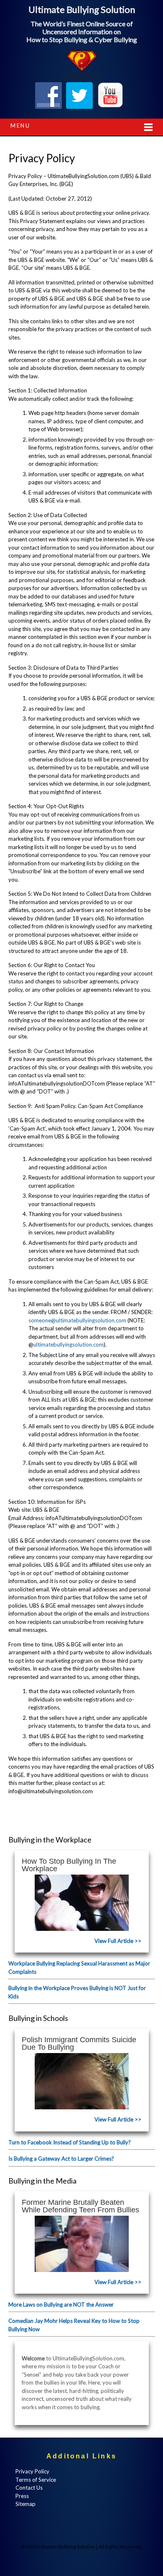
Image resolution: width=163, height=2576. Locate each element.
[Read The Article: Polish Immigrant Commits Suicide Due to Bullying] (81, 2081)
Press (22, 2496)
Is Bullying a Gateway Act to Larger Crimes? (61, 2159)
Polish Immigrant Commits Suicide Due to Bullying (79, 2043)
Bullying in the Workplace (50, 1840)
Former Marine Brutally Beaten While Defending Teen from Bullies (80, 2206)
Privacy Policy (32, 2471)
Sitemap (25, 2504)
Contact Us (29, 2488)
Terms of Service (36, 2480)
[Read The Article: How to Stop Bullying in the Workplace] (81, 1903)
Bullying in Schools (38, 2018)
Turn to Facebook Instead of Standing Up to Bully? (70, 2142)
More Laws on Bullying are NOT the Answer (61, 2305)
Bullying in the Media (42, 2181)
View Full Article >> (118, 1941)
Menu (20, 126)
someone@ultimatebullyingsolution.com (77, 1320)
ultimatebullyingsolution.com (69, 1345)
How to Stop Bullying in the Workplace (69, 1865)
